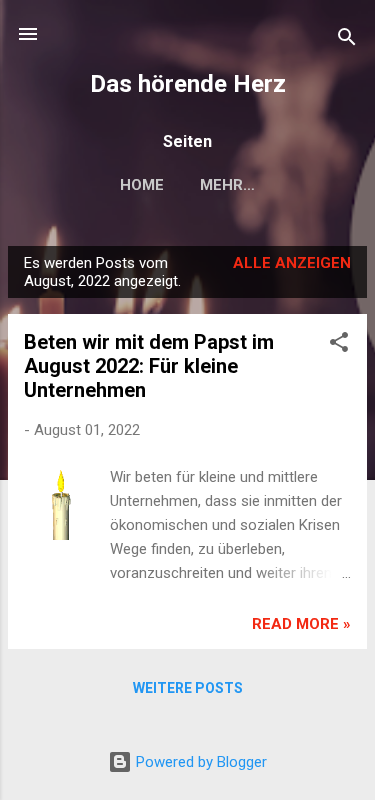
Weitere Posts (188, 688)
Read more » (301, 624)
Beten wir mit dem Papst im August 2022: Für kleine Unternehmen (149, 366)
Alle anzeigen (292, 263)
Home (142, 185)
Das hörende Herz (188, 84)
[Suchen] (347, 40)
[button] (339, 345)
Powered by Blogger (199, 762)
